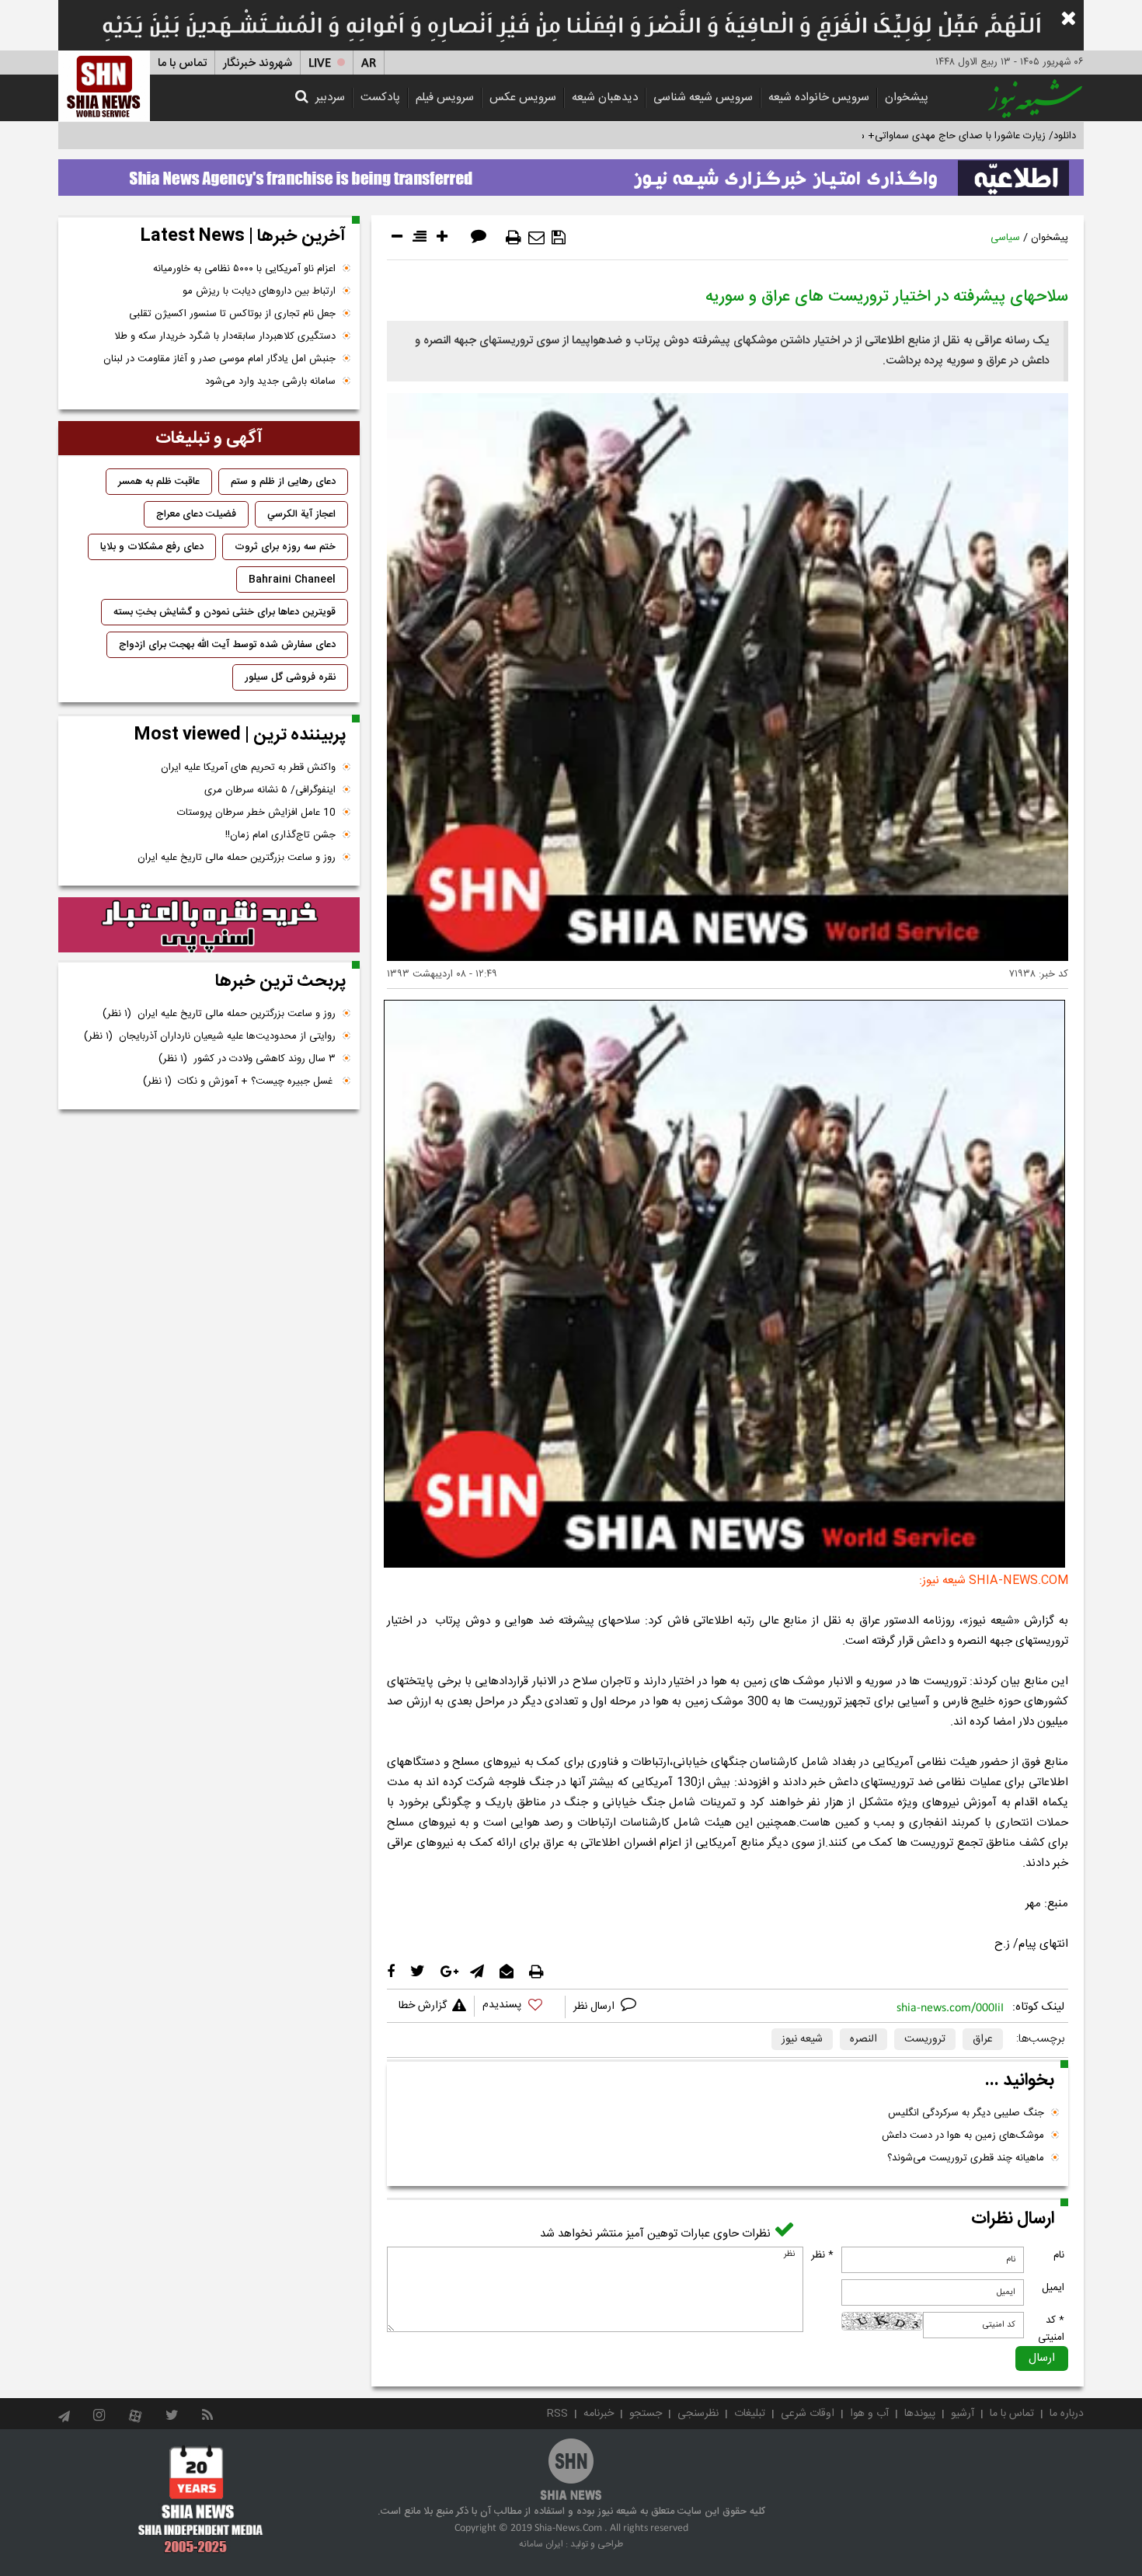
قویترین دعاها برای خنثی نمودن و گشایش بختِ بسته (225, 612)
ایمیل (1053, 2288)
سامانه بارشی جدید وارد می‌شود (270, 381)
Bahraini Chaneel (292, 580)
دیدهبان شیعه (605, 97)
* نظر (822, 2255)
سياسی (1005, 238)
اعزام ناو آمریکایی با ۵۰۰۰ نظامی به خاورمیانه (244, 269)
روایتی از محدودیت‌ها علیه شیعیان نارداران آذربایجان (210, 1036)
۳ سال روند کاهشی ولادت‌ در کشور (247, 1059)
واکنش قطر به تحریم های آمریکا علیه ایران (248, 768)
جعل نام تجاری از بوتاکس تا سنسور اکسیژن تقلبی (232, 314)
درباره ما (1067, 2414)
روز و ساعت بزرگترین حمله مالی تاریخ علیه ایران (237, 858)
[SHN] (104, 86)
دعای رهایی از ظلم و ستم (283, 482)
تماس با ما (182, 63)
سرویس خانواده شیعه (819, 97)
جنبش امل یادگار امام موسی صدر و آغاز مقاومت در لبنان (219, 359)
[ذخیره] (559, 238)
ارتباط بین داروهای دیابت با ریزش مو (259, 291)
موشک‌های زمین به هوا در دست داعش (963, 2136)
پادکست (380, 97)
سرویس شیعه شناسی (703, 97)
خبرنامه (599, 2414)
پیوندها (920, 2414)
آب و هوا (869, 2414)
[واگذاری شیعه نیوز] (571, 173)
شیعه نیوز (802, 2039)
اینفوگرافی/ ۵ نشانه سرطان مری (270, 790)
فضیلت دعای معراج (196, 514)
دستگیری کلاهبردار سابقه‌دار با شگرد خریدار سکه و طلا (225, 336)
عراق (983, 2039)
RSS (557, 2414)
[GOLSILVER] (209, 925)
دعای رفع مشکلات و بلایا (152, 547)
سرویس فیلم (445, 97)
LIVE (320, 63)
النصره (863, 2039)
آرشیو (963, 2414)
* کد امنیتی (1051, 2329)
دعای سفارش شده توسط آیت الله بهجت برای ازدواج (227, 645)
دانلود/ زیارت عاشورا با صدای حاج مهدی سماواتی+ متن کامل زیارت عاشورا (923, 136)
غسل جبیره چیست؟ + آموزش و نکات (239, 1081)
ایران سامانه (541, 2544)
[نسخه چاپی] (514, 238)
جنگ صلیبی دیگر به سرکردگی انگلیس (966, 2113)
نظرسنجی (698, 2414)
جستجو (646, 2414)
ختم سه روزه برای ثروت (285, 547)
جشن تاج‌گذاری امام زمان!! (279, 835)
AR (369, 63)
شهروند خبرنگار (258, 63)
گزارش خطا (423, 2006)
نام (1059, 2255)
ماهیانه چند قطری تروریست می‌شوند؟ (966, 2158)
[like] (520, 2007)
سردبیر (330, 97)
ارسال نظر (595, 2007)
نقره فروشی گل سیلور (290, 677)
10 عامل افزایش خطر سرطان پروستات (256, 813)
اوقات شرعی (808, 2414)
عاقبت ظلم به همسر (159, 482)
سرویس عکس (523, 97)
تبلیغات (750, 2414)
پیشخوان (907, 97)
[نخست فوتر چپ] (201, 2499)
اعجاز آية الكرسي (301, 514)
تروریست (925, 2039)
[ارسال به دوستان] (536, 238)
